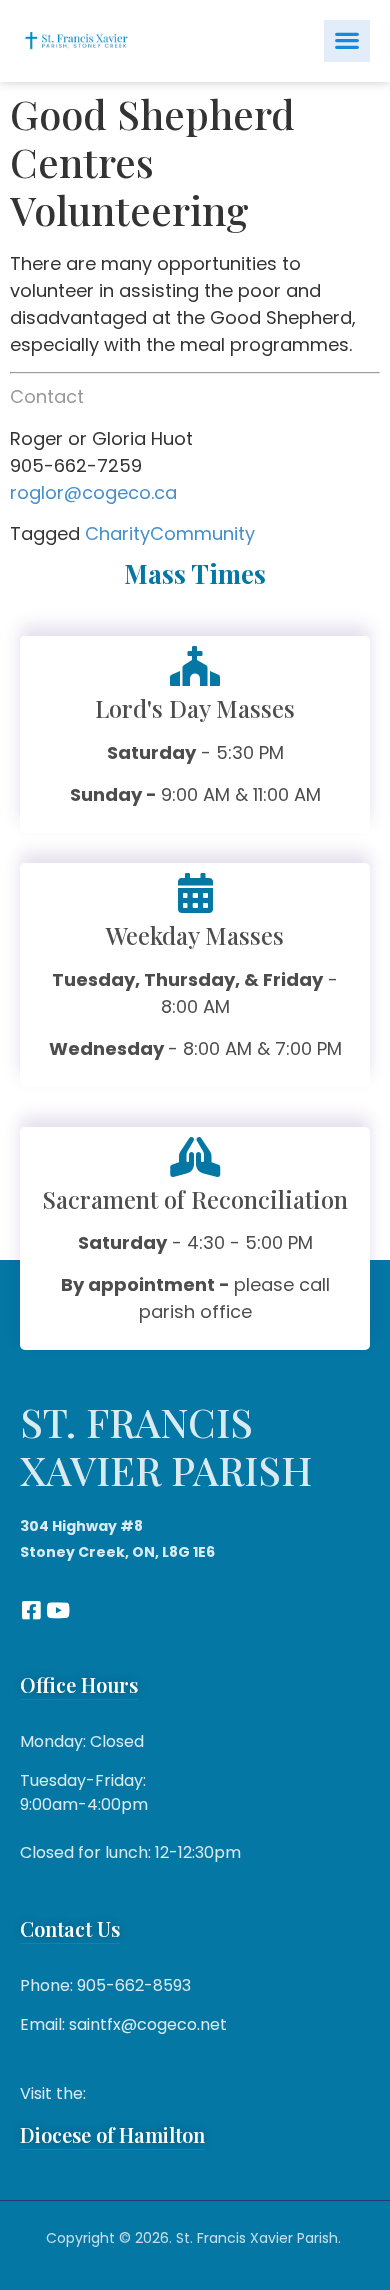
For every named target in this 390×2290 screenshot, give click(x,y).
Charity (117, 533)
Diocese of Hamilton (112, 2134)
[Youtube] (57, 1610)
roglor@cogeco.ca (93, 492)
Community (202, 533)
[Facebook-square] (30, 1610)
